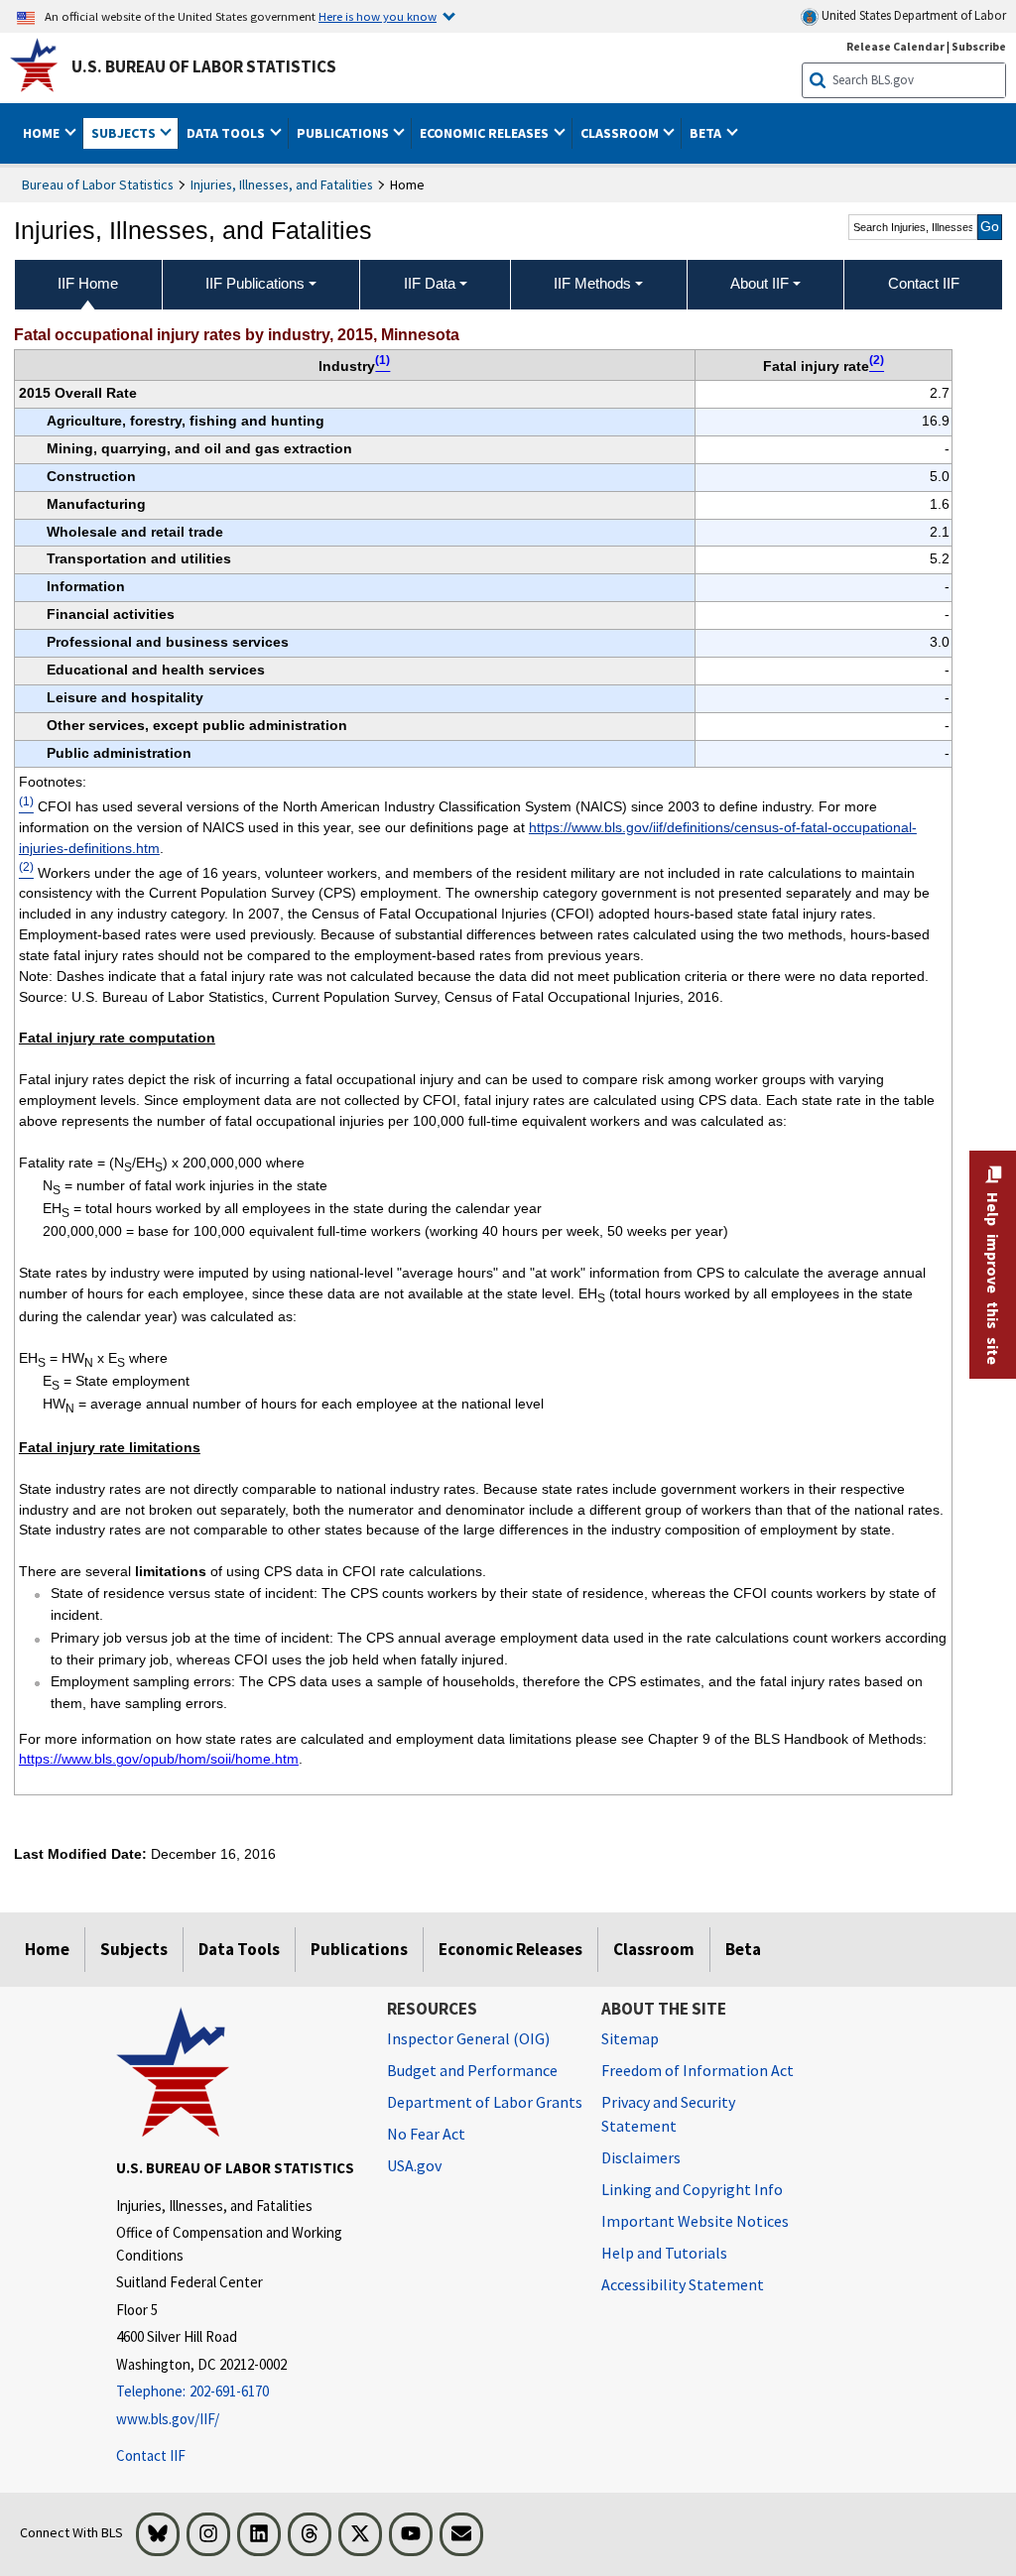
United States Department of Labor (912, 15)
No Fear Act (426, 2134)
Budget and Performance (472, 2070)
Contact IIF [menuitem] (924, 283)
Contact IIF (151, 2455)
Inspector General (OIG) (468, 2038)
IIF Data (430, 283)
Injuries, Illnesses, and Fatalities (282, 184)
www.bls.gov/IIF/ (168, 2419)
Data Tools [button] (227, 133)
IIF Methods (592, 283)
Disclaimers (641, 2157)
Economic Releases (510, 1949)
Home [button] (43, 133)
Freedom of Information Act (698, 2070)
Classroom (654, 1949)
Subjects (134, 1949)
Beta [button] (707, 133)
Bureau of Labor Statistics (98, 184)
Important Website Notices (695, 2221)
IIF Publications (255, 283)
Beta (743, 1949)
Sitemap (630, 2038)
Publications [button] (344, 133)
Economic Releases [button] (486, 133)
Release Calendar (895, 46)
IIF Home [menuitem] (88, 283)
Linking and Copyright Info (692, 2189)
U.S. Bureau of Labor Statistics (204, 66)
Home (47, 1949)
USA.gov (414, 2165)
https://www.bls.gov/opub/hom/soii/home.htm (159, 1759)
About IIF (760, 283)
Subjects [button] (125, 133)
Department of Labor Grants (485, 2102)
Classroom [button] (621, 133)
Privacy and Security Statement (668, 2114)
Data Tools (239, 1949)
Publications (359, 1949)
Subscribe (979, 46)
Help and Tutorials (664, 2253)
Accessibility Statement (683, 2284)
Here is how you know (378, 16)
